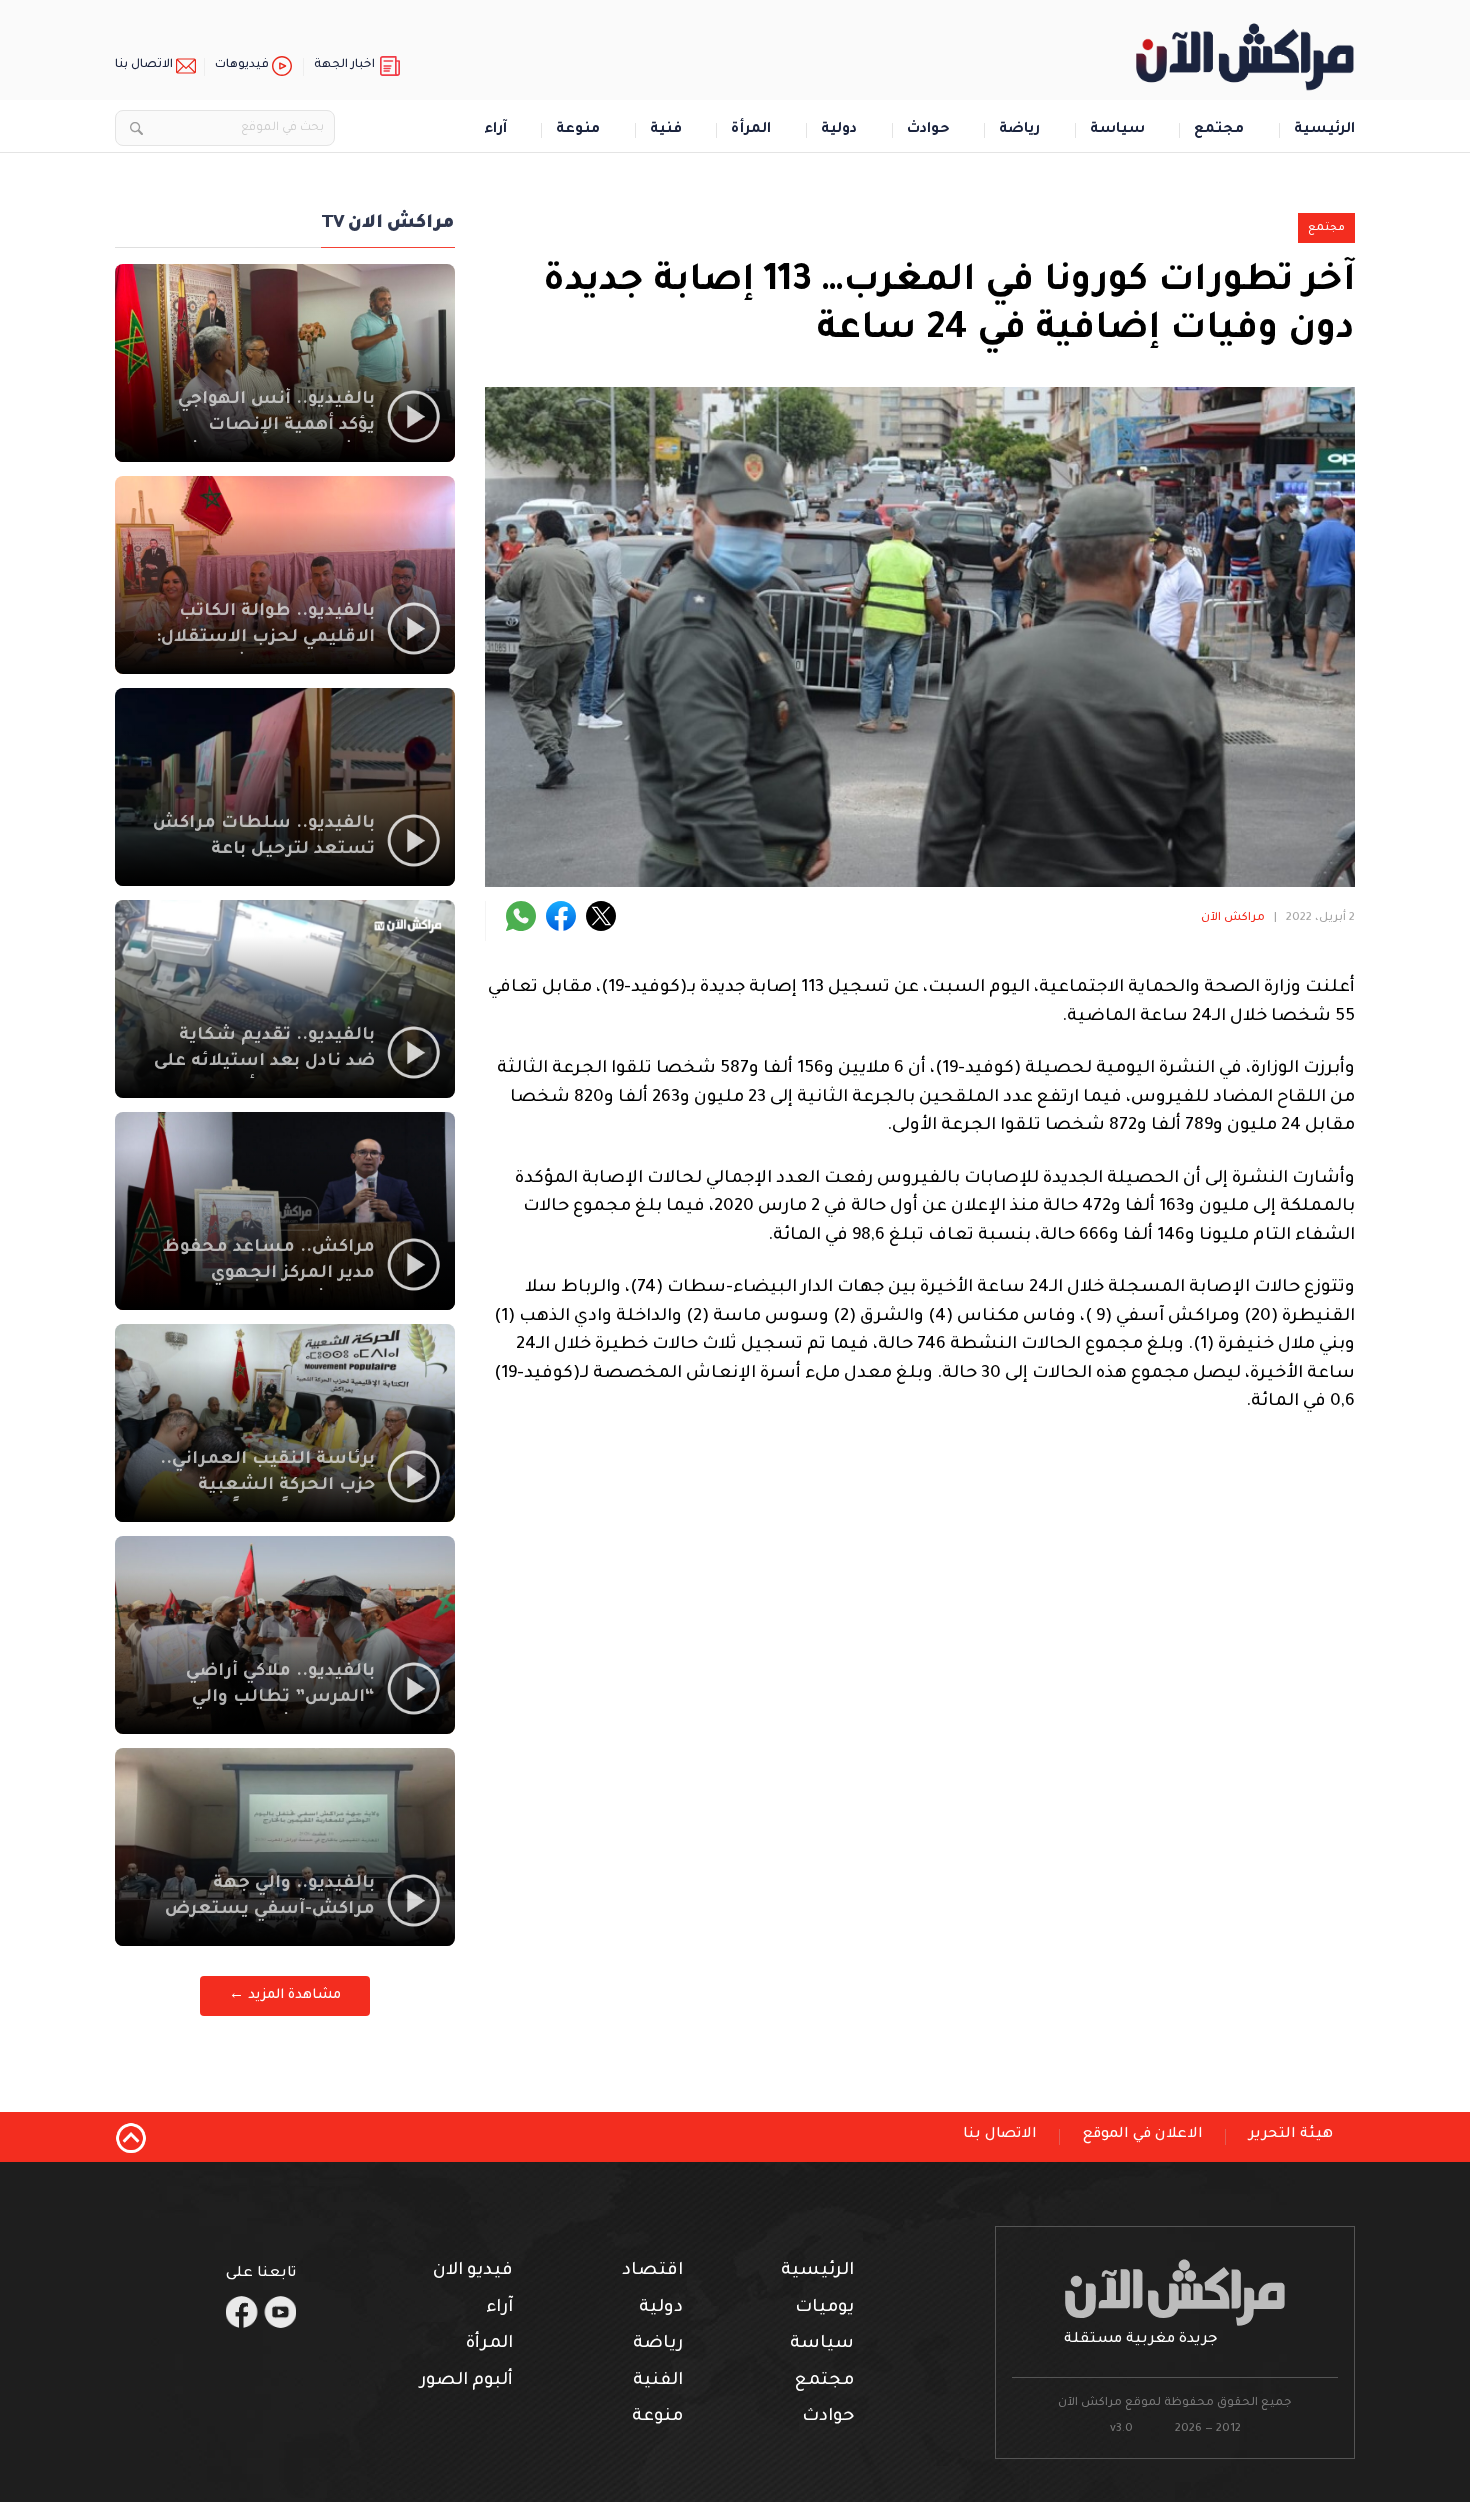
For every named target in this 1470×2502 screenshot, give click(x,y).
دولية (839, 130)
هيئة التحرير (1291, 2135)
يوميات (824, 2308)
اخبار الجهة (344, 65)
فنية (666, 130)
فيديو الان (473, 2271)
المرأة (751, 130)
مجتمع (1219, 130)
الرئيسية (1324, 130)
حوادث (928, 130)
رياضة (1019, 130)
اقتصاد (652, 2271)
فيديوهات (242, 65)
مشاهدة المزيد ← (285, 1995)
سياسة (1117, 130)
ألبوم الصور (466, 2381)
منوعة (578, 130)
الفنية (658, 2381)
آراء (495, 130)
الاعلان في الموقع (1143, 2135)
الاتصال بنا (144, 65)
